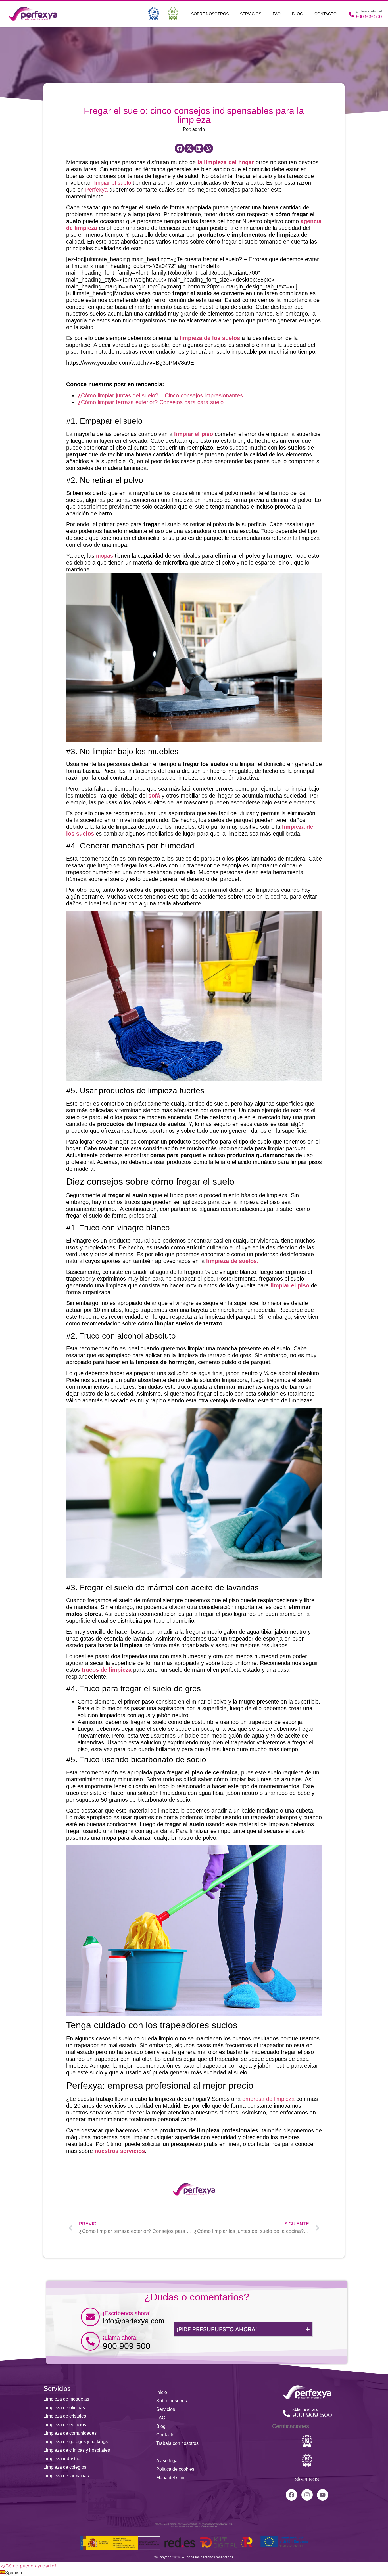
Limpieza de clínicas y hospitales (77, 2450)
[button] (180, 148)
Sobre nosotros (210, 14)
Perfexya (96, 190)
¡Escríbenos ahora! (127, 2313)
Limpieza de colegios (65, 2467)
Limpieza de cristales (65, 2416)
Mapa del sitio (170, 2478)
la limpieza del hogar (226, 162)
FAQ (277, 14)
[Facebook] (291, 2495)
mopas (105, 556)
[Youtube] (323, 2495)
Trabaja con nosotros (177, 2443)
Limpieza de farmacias (66, 2476)
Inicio (162, 2392)
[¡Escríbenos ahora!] (90, 2317)
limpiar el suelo (112, 183)
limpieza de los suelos (210, 338)
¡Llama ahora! (120, 2338)
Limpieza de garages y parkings (76, 2442)
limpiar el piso (194, 434)
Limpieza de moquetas (66, 2399)
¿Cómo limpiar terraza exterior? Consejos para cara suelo (151, 402)
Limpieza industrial (62, 2459)
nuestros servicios (120, 2151)
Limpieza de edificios (65, 2425)
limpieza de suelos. (232, 1261)
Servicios (251, 14)
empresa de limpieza (268, 2099)
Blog (298, 14)
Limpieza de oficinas (64, 2408)
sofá (154, 796)
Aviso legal (167, 2461)
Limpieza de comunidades (70, 2433)
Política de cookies (175, 2469)
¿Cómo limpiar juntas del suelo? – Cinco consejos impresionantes (160, 395)
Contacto (326, 14)
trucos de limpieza (107, 1670)
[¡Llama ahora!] (90, 2341)
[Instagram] (307, 2495)
